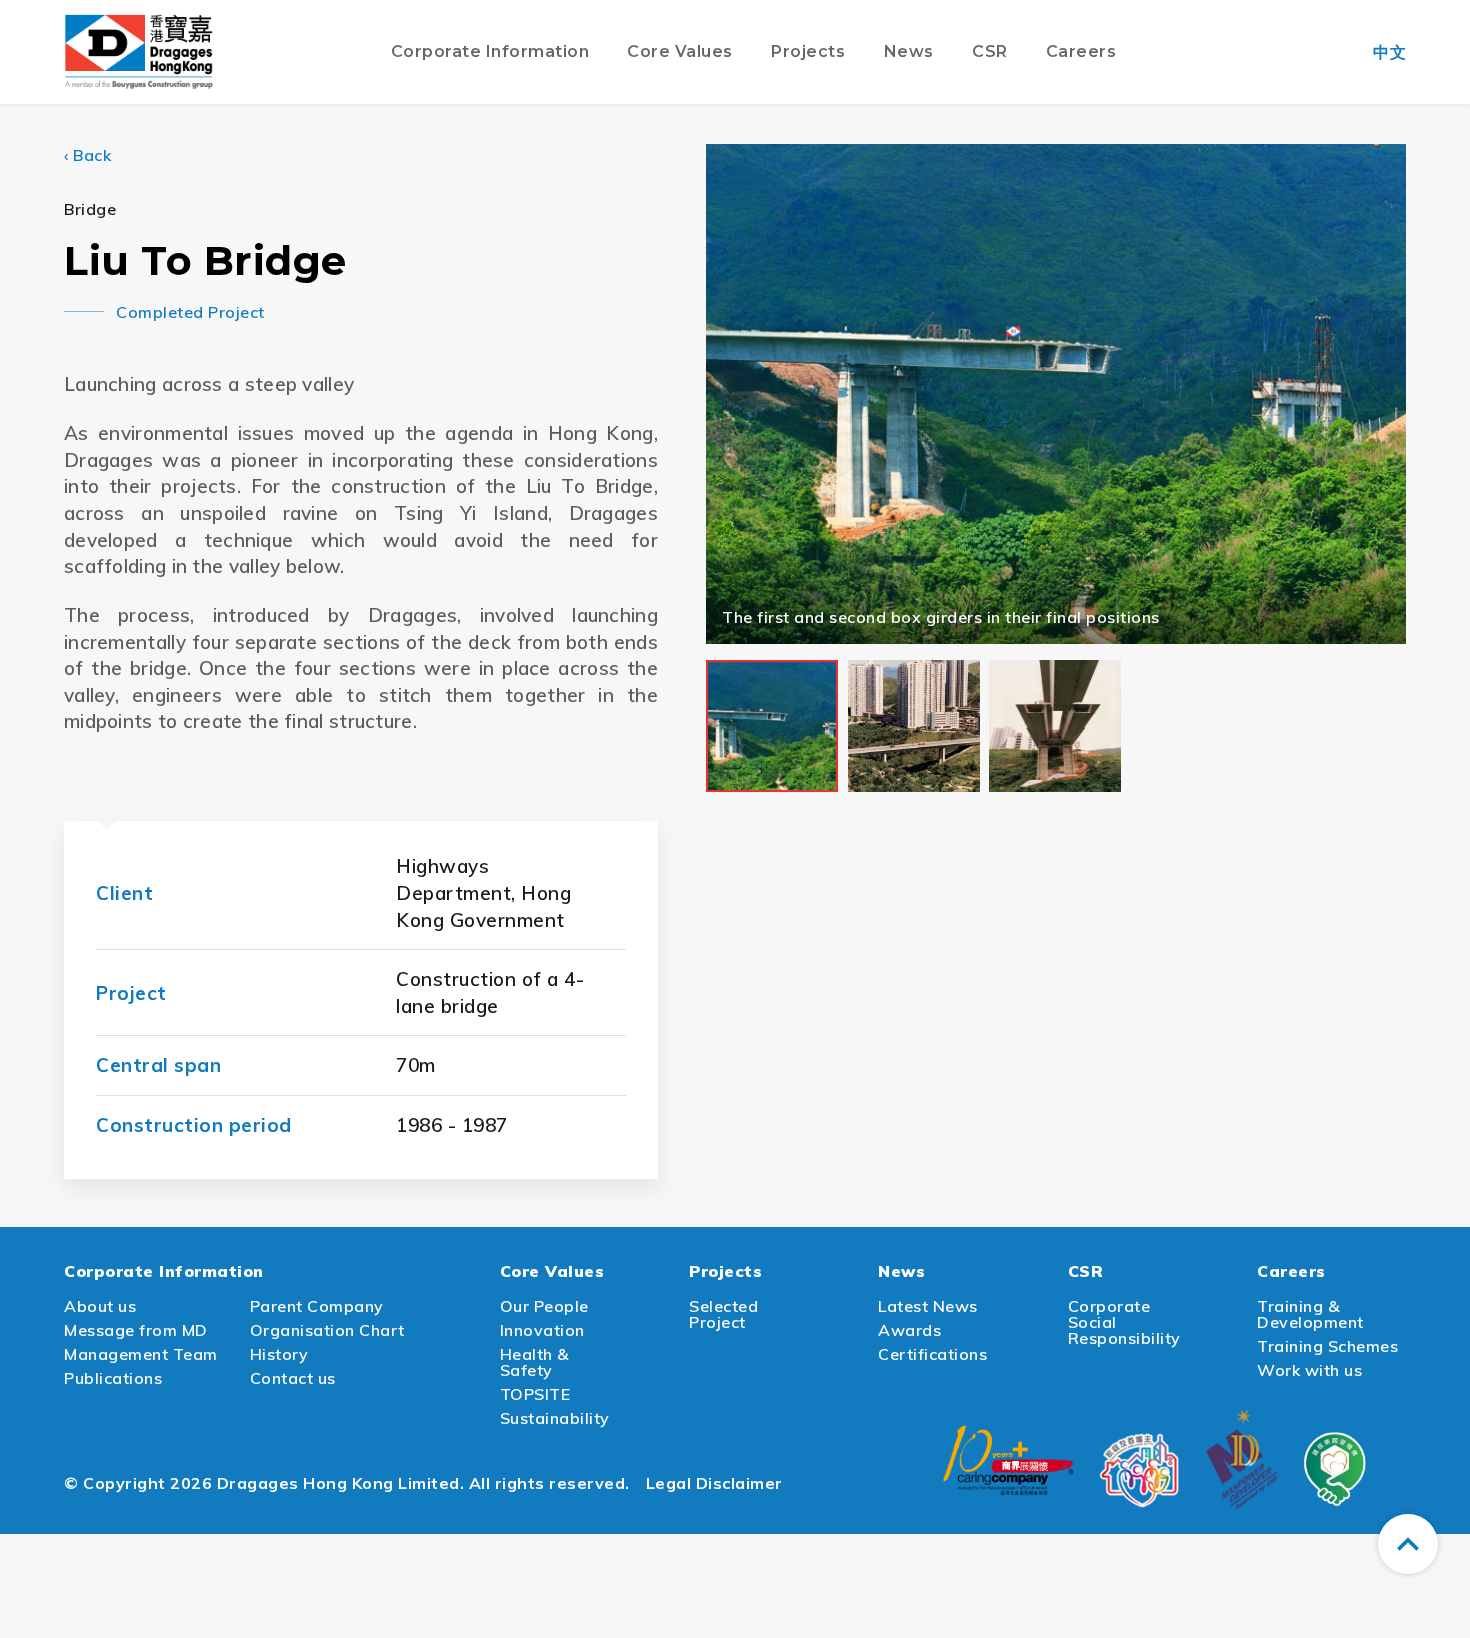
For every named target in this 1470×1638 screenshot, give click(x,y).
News (901, 1271)
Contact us (293, 1378)
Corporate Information (164, 1271)
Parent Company (317, 1306)
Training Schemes (1327, 1346)
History (279, 1354)
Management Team (141, 1354)
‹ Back (87, 155)
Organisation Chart (327, 1330)
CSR (1086, 1271)
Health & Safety (534, 1362)
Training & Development (1310, 1314)
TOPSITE (535, 1394)
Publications (113, 1378)
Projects (725, 1271)
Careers (1291, 1271)
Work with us (1309, 1370)
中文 (1389, 52)
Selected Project (723, 1314)
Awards (909, 1330)
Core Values (552, 1271)
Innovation (542, 1330)
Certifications (932, 1354)
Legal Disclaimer (714, 1483)
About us (100, 1306)
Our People (544, 1306)
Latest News (928, 1306)
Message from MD (136, 1330)
